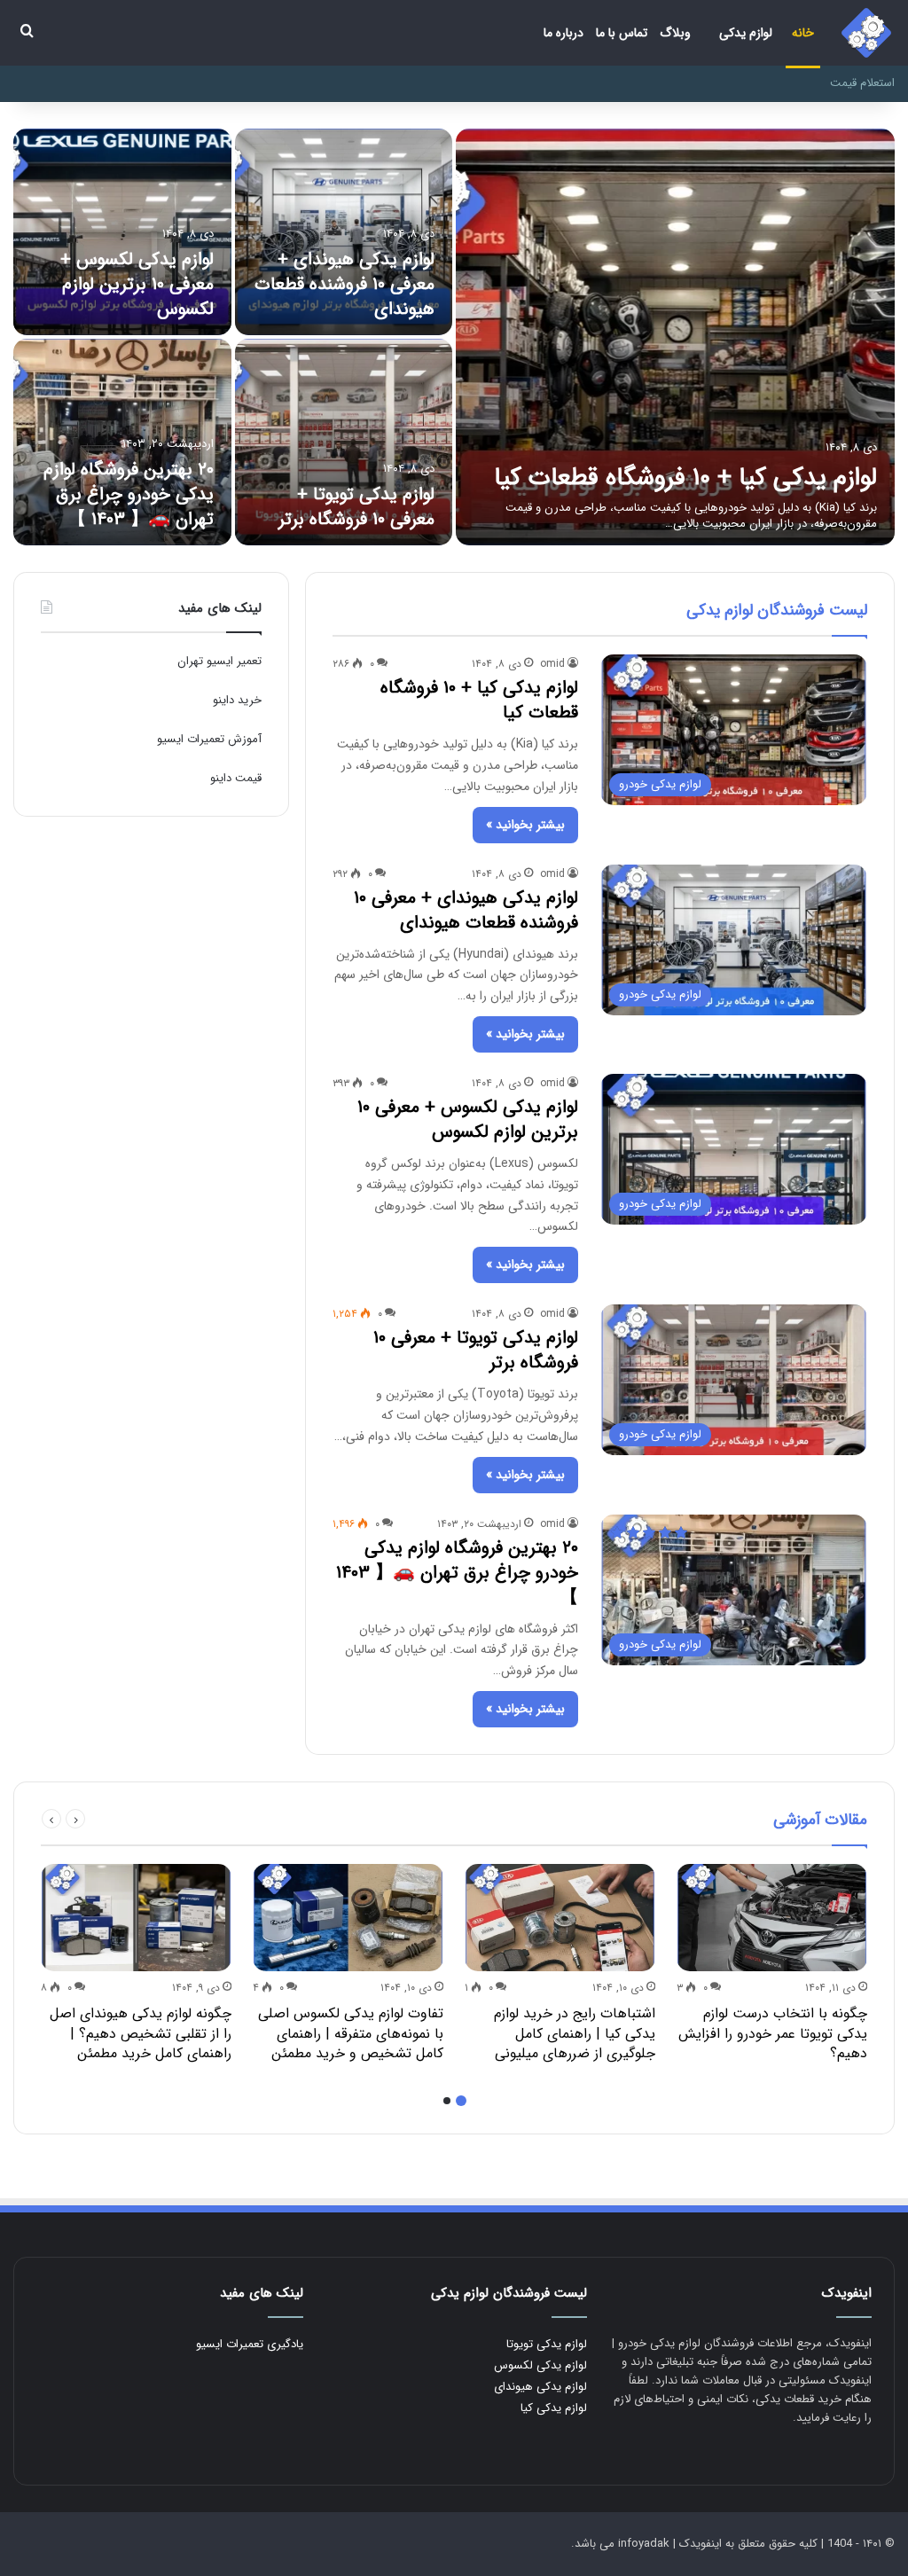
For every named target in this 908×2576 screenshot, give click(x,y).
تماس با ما (622, 33)
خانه (803, 33)
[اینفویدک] (866, 33)
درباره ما (564, 33)
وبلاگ (675, 33)
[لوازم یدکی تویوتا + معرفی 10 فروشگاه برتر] (344, 442)
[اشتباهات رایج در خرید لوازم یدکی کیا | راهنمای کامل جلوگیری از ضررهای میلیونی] (560, 1918)
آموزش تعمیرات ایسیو (209, 739)
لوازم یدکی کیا (554, 2408)
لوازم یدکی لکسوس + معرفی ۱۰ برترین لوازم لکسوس (137, 284)
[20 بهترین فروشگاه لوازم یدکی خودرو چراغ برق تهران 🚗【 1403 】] (122, 442)
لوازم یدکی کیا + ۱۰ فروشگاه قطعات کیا (685, 478)
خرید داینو (237, 700)
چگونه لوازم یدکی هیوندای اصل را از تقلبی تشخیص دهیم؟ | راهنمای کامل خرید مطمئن (141, 2033)
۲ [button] (447, 2101)
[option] (454, 337)
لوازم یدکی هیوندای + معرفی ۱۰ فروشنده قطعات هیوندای (344, 284)
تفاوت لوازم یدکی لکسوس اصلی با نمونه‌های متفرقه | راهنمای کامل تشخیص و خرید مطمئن (351, 2033)
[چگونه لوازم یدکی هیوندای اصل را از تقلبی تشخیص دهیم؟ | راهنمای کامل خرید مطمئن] (136, 1918)
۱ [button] (461, 2101)
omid (552, 664)
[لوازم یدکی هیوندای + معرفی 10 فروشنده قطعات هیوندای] (344, 232)
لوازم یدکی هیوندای (540, 2387)
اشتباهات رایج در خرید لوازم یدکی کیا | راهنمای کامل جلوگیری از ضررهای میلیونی (575, 2033)
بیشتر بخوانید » (525, 825)
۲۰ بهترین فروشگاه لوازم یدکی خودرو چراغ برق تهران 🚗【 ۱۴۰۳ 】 (129, 494)
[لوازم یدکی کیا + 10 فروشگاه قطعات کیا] (675, 337)
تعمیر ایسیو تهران (219, 661)
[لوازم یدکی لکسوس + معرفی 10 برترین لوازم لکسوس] (122, 232)
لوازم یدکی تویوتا (547, 2344)
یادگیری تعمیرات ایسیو (250, 2344)
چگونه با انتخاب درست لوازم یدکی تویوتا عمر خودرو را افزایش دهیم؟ (773, 2033)
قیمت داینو (236, 778)
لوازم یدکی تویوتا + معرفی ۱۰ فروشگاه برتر (356, 507)
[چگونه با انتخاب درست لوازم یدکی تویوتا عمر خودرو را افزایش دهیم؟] (772, 1918)
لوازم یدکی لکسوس (540, 2365)
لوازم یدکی (746, 33)
